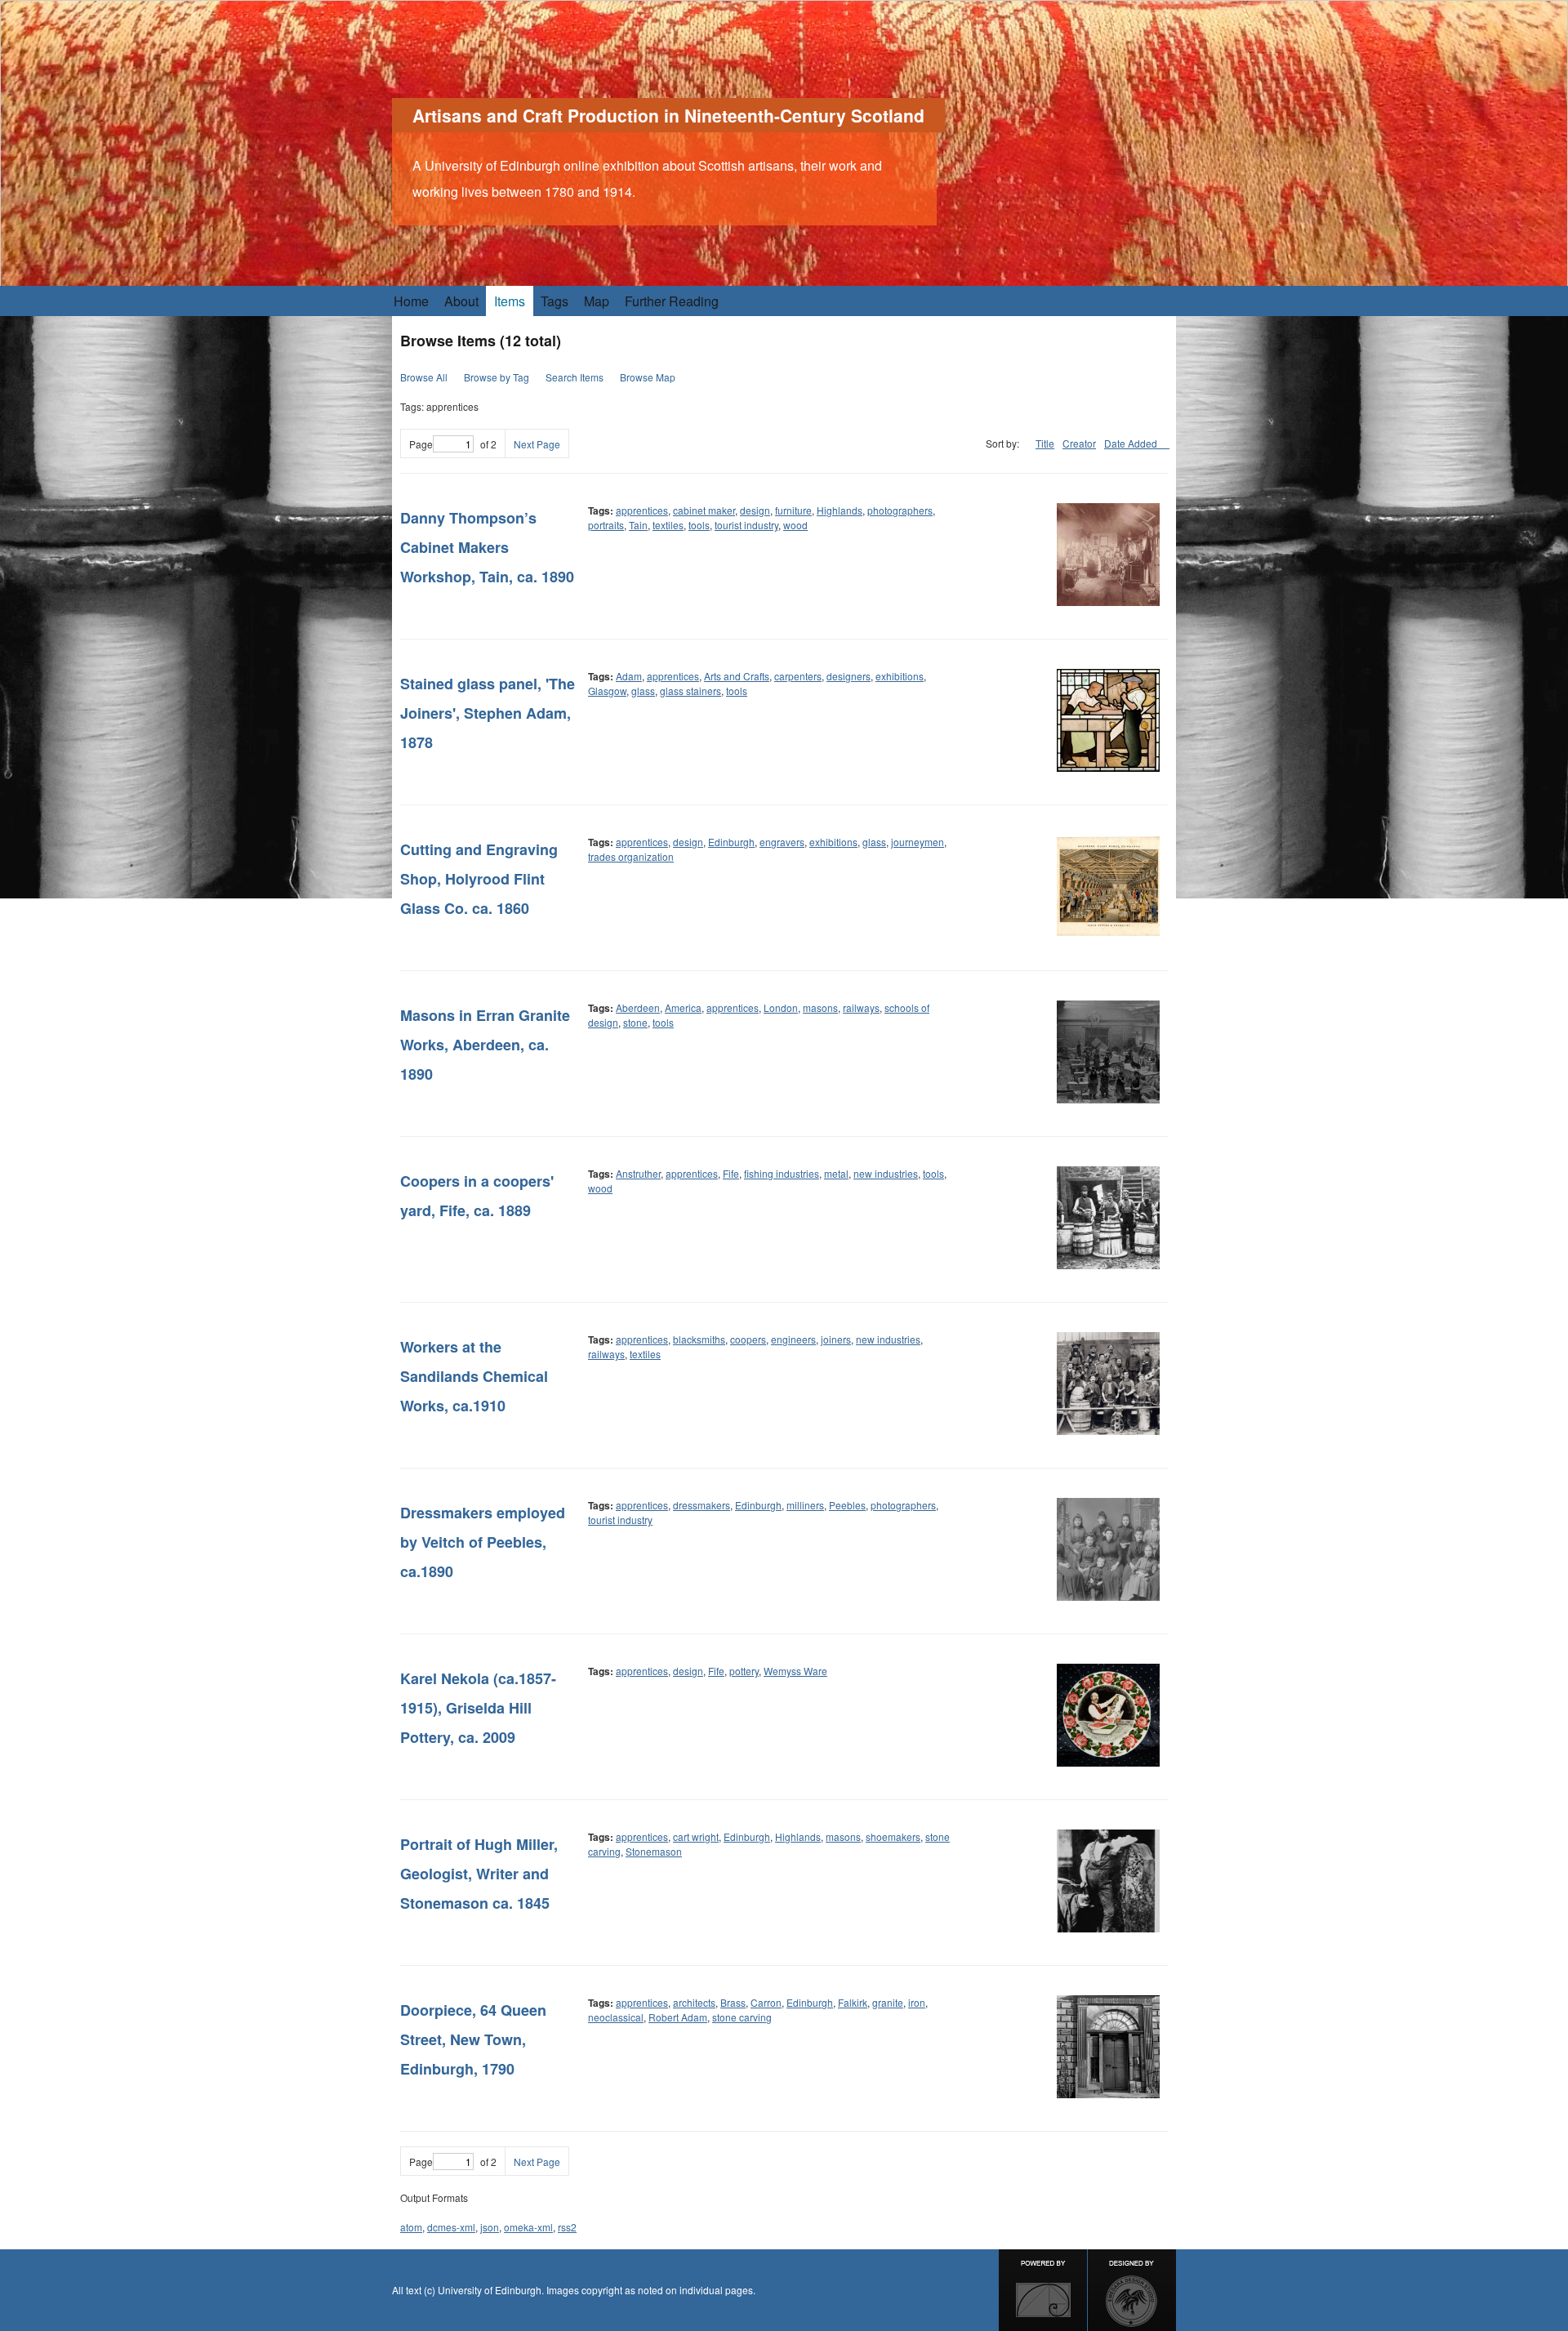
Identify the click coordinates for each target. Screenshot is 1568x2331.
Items (510, 301)
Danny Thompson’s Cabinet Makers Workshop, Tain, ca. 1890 (487, 547)
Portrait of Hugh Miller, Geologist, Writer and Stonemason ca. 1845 (479, 1874)
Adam (629, 676)
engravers (782, 842)
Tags (555, 301)
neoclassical (616, 2017)
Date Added (1132, 443)
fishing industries (782, 1173)
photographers (900, 510)
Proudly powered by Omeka (1043, 2290)
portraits (606, 525)
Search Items (575, 377)
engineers (793, 1339)
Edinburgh (731, 842)
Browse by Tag (497, 377)
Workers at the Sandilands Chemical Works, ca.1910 (474, 1376)
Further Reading (672, 301)
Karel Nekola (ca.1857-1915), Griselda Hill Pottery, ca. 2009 (478, 1708)
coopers (748, 1339)
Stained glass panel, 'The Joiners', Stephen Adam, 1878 (488, 713)
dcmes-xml (451, 2227)
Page (421, 444)
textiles (668, 525)
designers (849, 676)
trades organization (631, 856)
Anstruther (638, 1173)
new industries (886, 1173)
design (755, 510)
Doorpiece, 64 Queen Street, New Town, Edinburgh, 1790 (473, 2039)
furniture (793, 510)
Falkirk (853, 2002)
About (461, 301)
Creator (1079, 443)
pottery (744, 1671)
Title (1045, 443)
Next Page (537, 444)
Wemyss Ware (795, 1671)
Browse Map (648, 377)
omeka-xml (528, 2227)
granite (888, 2002)
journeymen (918, 842)
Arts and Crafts (737, 676)
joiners (836, 1339)
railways (861, 1007)
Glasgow (607, 691)
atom (411, 2227)
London (781, 1007)
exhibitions (900, 676)
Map (597, 301)
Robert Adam (678, 2017)
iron (917, 2002)
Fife (731, 1173)
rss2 (567, 2227)
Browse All (424, 377)
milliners (805, 1505)
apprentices (642, 510)
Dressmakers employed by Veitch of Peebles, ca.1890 (483, 1542)
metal (836, 1173)
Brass (733, 2002)
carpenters (798, 676)
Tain (638, 525)
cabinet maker (704, 510)
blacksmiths (699, 1339)
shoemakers (893, 1836)
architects (694, 2002)
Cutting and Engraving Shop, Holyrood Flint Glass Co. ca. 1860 (479, 879)
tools (699, 525)
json (490, 2227)
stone (635, 1022)
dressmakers (702, 1505)
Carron (766, 2002)
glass (643, 691)
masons (820, 1007)
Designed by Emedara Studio (1132, 2290)
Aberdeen (638, 1007)
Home (411, 301)
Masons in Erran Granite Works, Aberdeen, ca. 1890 (485, 1045)
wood (795, 525)
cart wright (696, 1836)
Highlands (840, 510)
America (683, 1007)
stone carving (742, 2017)
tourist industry (746, 525)
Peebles (847, 1505)
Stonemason (654, 1851)
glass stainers (690, 691)
